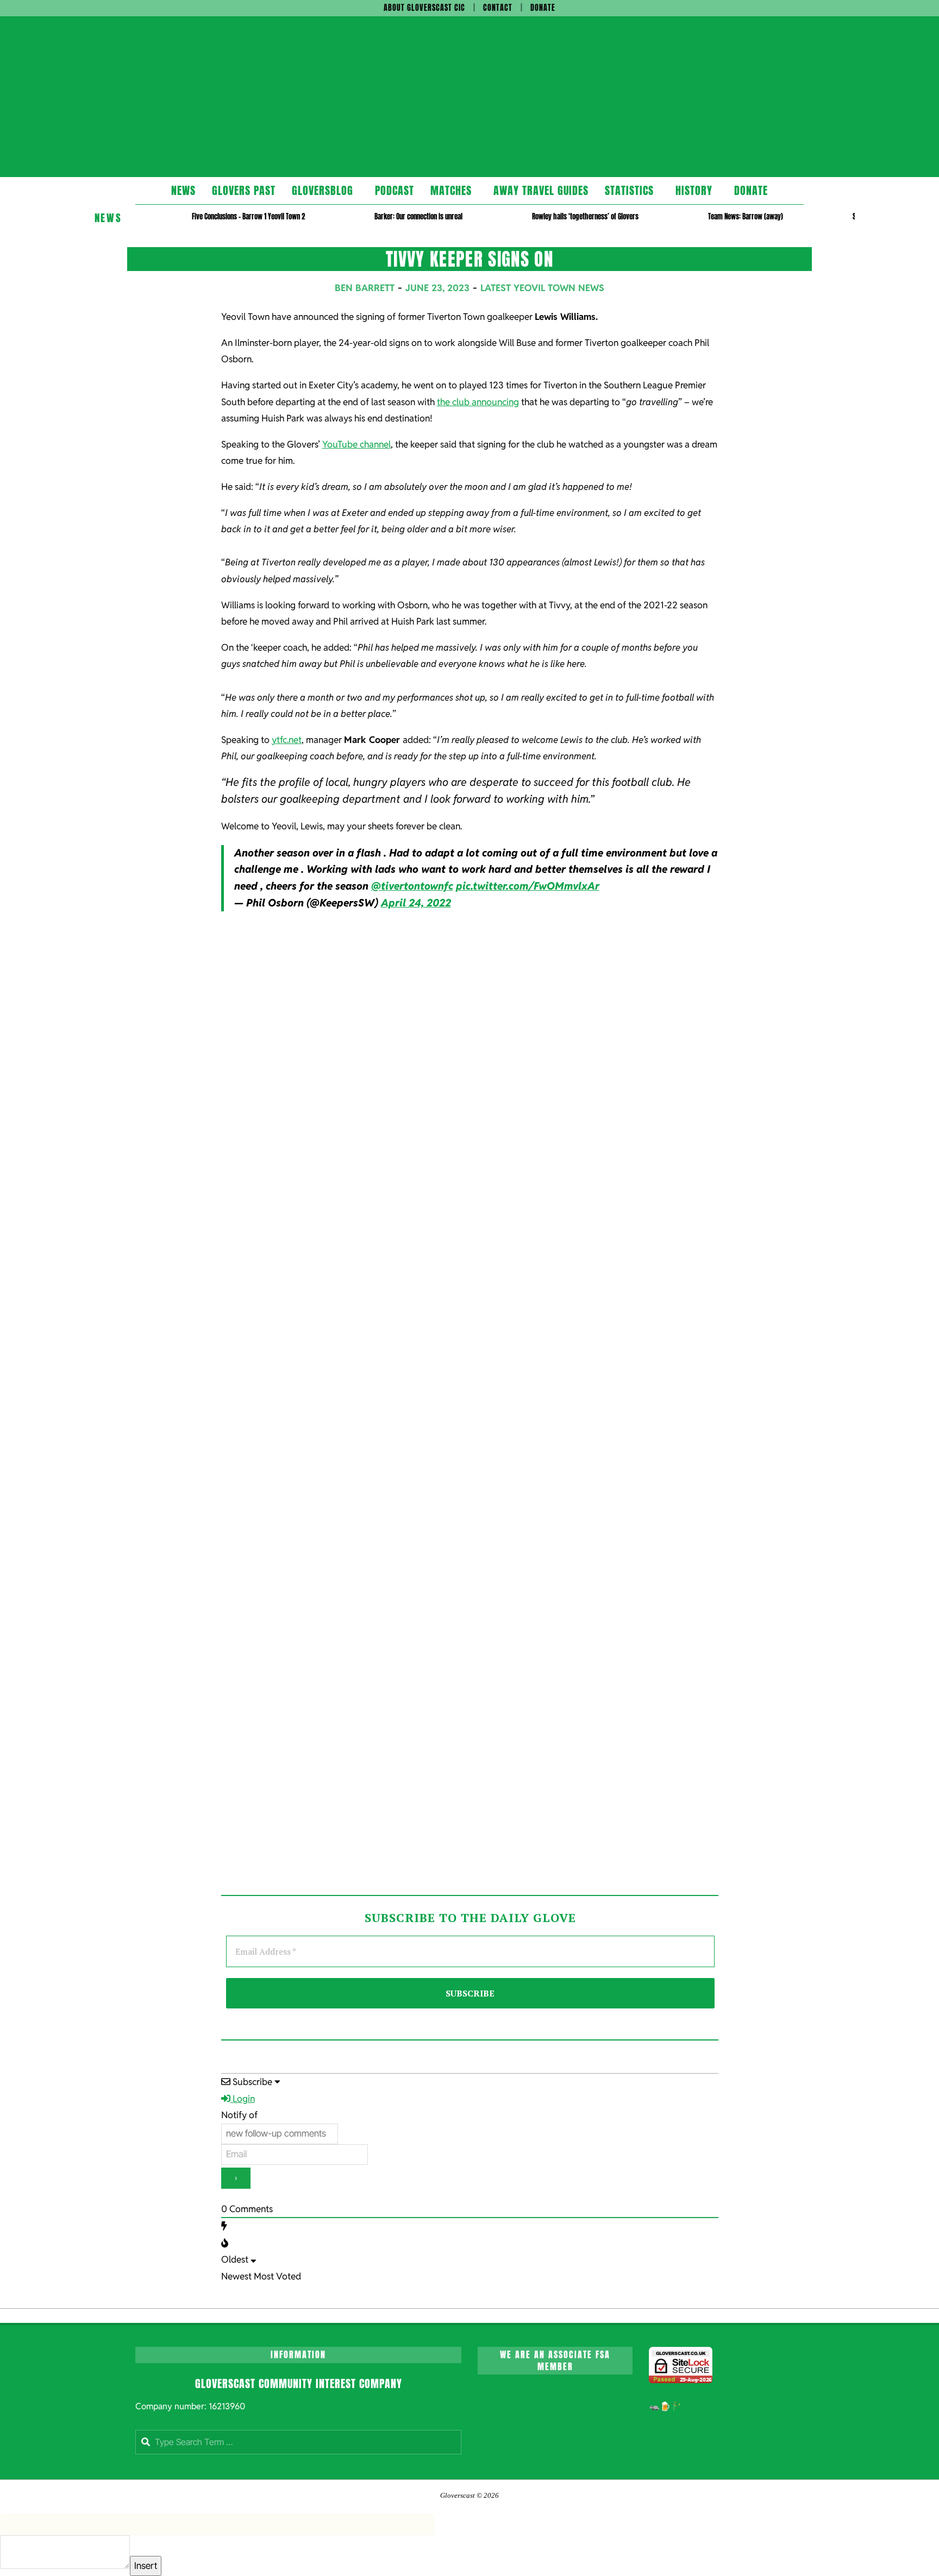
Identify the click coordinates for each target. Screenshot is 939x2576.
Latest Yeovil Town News (542, 288)
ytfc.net (287, 740)
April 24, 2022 (416, 903)
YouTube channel (356, 444)
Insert (146, 2566)
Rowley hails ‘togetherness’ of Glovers (585, 216)
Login (243, 2099)
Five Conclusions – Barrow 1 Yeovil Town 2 (248, 216)
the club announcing (478, 402)
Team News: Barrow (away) (746, 216)
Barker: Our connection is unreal (418, 216)
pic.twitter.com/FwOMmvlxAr (528, 886)
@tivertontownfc (412, 886)
